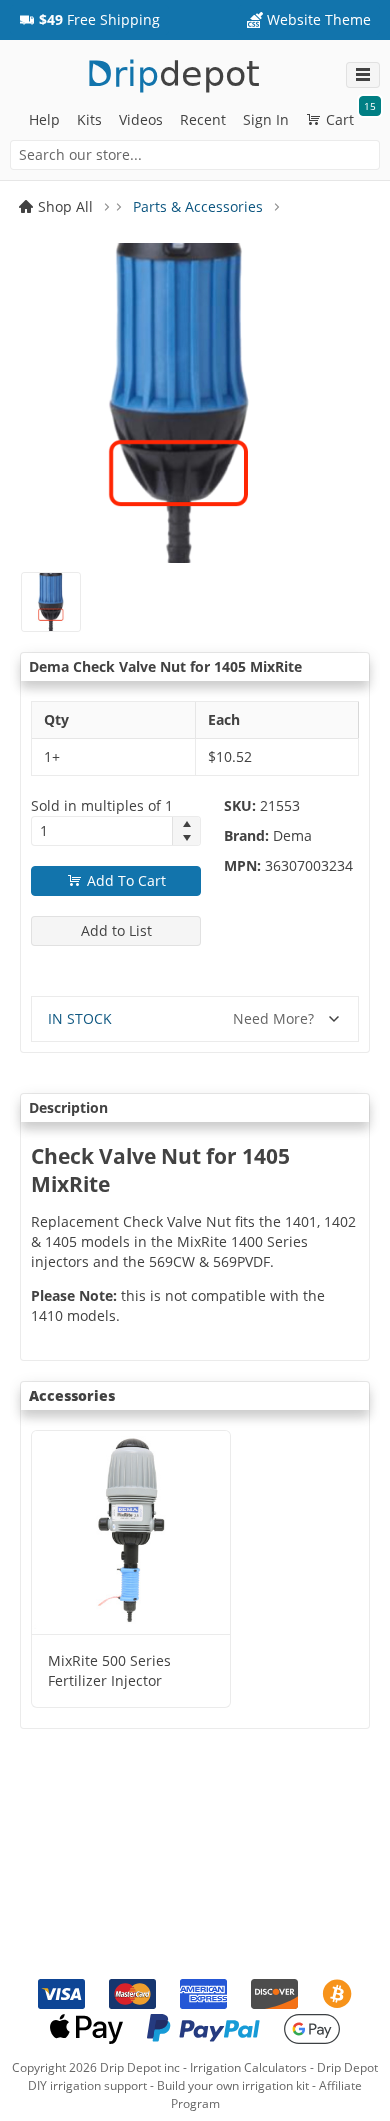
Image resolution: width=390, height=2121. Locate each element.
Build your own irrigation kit (233, 2085)
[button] (89, 20)
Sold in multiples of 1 (102, 805)
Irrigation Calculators (248, 2067)
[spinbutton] (102, 831)
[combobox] (195, 155)
